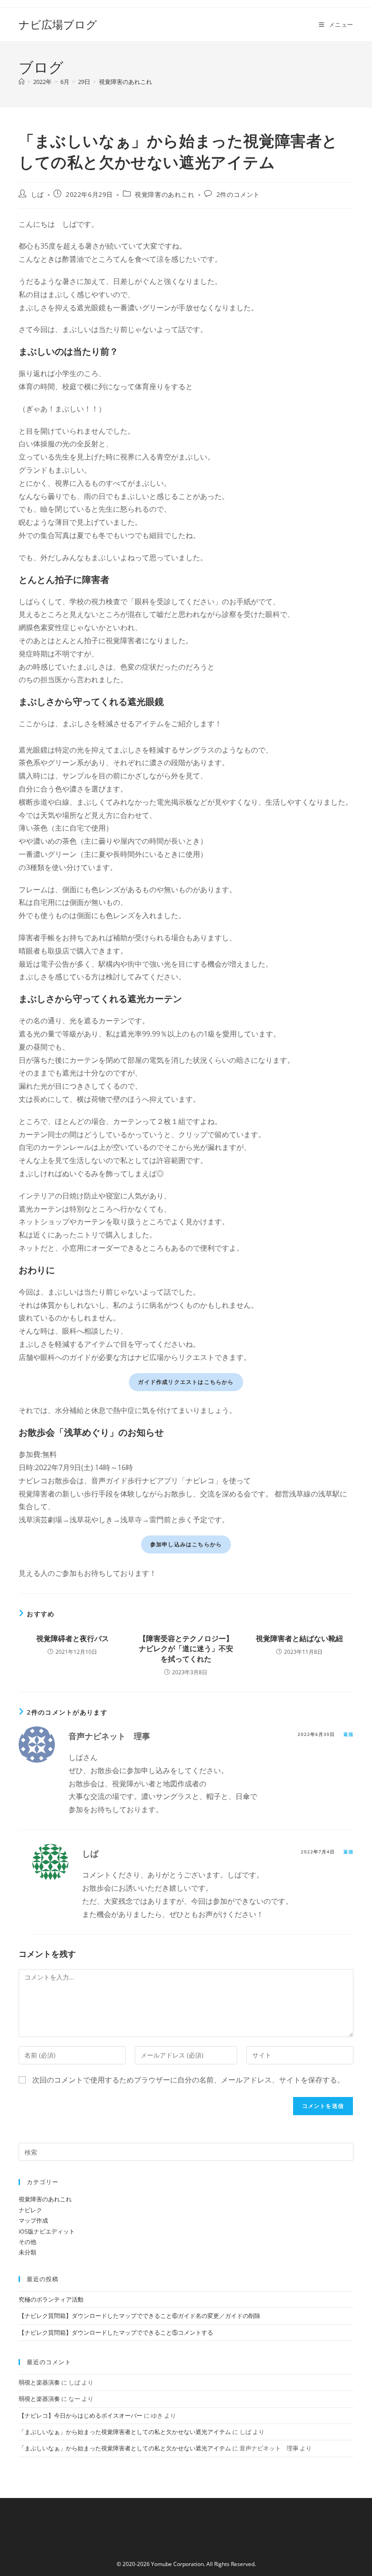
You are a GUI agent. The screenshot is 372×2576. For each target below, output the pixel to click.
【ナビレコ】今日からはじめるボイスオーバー (81, 2415)
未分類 (27, 2252)
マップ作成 (33, 2220)
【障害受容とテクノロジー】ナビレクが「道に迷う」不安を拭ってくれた (186, 1649)
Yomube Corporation (177, 2564)
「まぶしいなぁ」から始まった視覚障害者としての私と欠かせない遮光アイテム (125, 2432)
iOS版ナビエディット (47, 2231)
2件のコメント (238, 194)
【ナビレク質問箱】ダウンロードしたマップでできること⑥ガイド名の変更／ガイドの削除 (139, 2316)
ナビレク (30, 2210)
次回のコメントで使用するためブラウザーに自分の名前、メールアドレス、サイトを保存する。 (188, 2080)
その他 (27, 2242)
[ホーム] (22, 82)
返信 (348, 1734)
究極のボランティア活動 (51, 2299)
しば (37, 194)
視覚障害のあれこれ (125, 82)
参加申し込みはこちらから (186, 1544)
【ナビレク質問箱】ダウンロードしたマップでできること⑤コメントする (116, 2332)
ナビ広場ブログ (58, 24)
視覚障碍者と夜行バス (73, 1638)
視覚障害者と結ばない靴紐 (299, 1638)
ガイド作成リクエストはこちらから (186, 1382)
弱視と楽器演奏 (39, 2382)
